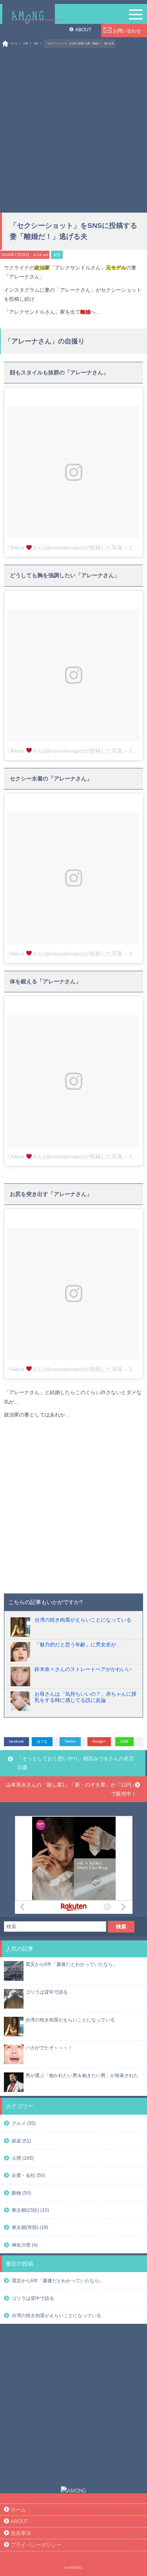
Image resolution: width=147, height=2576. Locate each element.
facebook (16, 1741)
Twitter (70, 1741)
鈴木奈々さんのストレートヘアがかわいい (83, 1669)
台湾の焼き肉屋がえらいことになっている (83, 1620)
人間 (25, 43)
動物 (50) (21, 2193)
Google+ (99, 1741)
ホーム (14, 43)
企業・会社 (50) (28, 2175)
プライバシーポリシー (36, 2545)
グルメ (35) (24, 2123)
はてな (42, 1741)
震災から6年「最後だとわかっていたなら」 (72, 1964)
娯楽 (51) (21, 2141)
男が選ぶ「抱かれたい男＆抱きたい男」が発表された (82, 2075)
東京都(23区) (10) (30, 2210)
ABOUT (83, 30)
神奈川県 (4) (25, 2245)
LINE (124, 1741)
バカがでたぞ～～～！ (49, 2048)
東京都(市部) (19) (30, 2227)
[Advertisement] (73, 127)
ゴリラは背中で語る (47, 1992)
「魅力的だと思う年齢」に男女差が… (78, 1645)
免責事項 (21, 2533)
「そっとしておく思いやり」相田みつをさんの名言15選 (75, 1763)
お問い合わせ (127, 31)
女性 (36, 43)
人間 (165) (23, 2158)
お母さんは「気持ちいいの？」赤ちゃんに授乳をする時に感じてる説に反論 (85, 1697)
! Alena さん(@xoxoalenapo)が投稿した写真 (65, 547)
